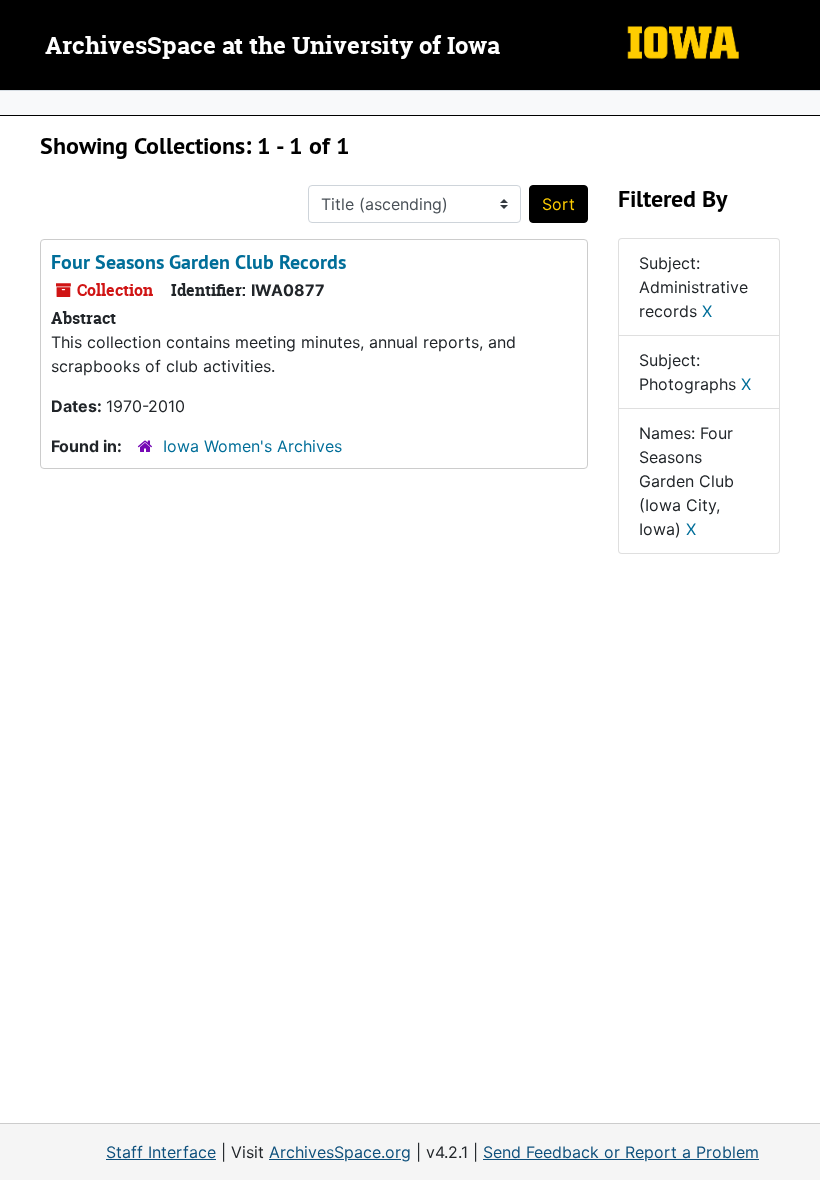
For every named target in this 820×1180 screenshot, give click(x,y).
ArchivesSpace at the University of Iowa (272, 47)
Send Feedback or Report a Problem (621, 1152)
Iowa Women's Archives (252, 446)
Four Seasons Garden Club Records (198, 262)
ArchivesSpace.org (340, 1152)
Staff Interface (161, 1152)
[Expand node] (800, 103)
